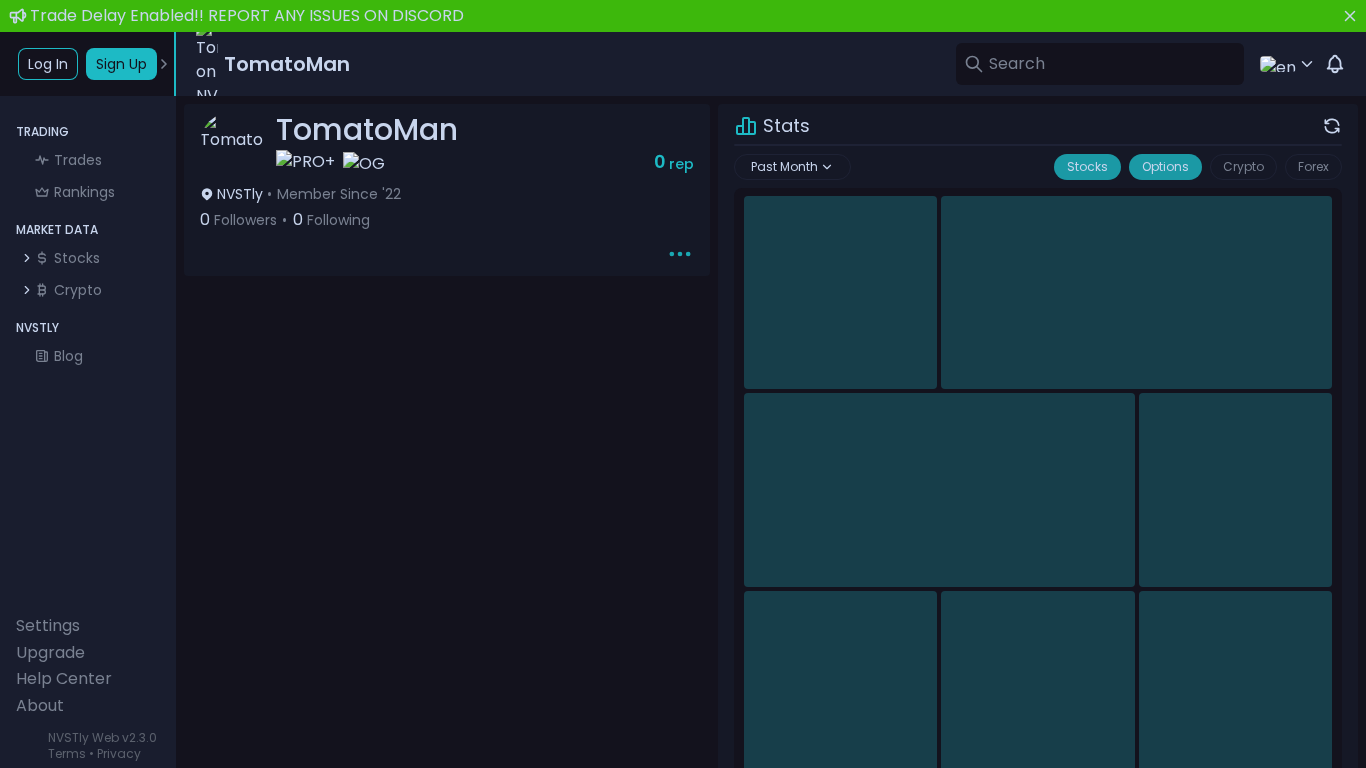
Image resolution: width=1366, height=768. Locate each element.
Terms (67, 753)
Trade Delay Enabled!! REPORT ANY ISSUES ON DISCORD (247, 15)
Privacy (119, 753)
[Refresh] (1332, 126)
